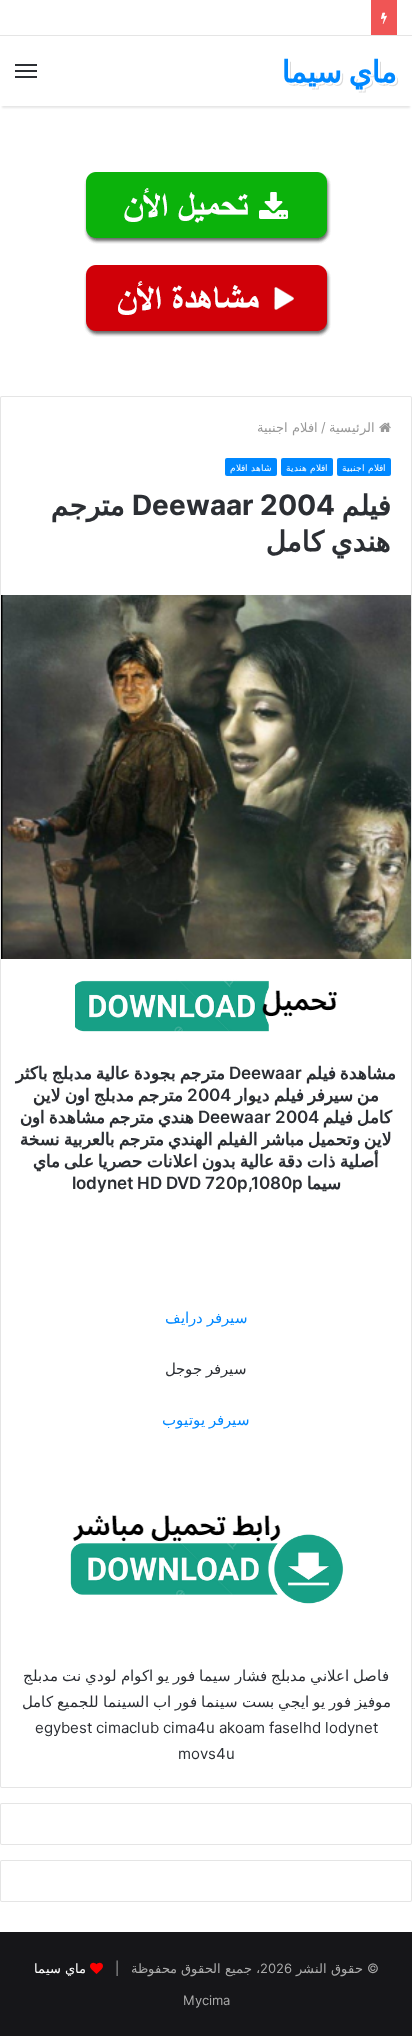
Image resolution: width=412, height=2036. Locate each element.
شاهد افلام (251, 467)
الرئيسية (354, 427)
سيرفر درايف (206, 1317)
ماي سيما (60, 1968)
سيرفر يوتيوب (206, 1419)
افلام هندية (307, 467)
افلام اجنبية (287, 427)
